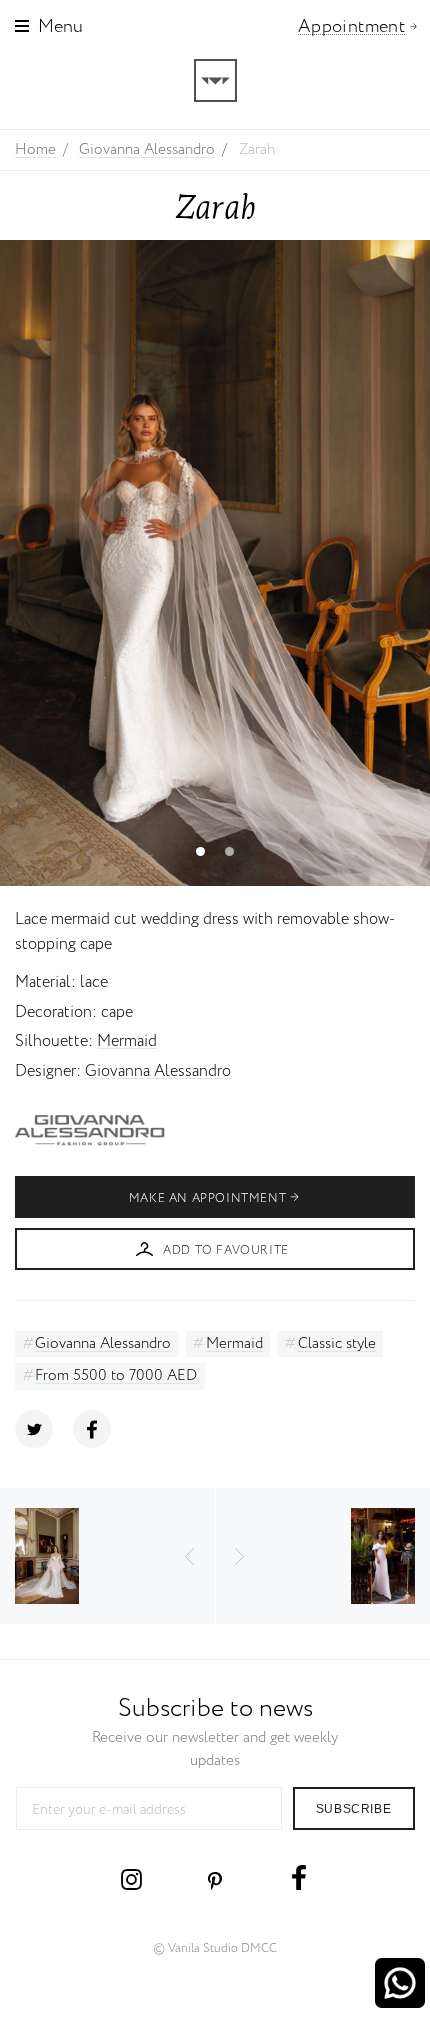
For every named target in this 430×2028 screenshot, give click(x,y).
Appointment (351, 27)
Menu (60, 27)
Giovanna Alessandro (158, 1071)
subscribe (353, 1809)
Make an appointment (207, 1198)
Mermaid (127, 1041)
